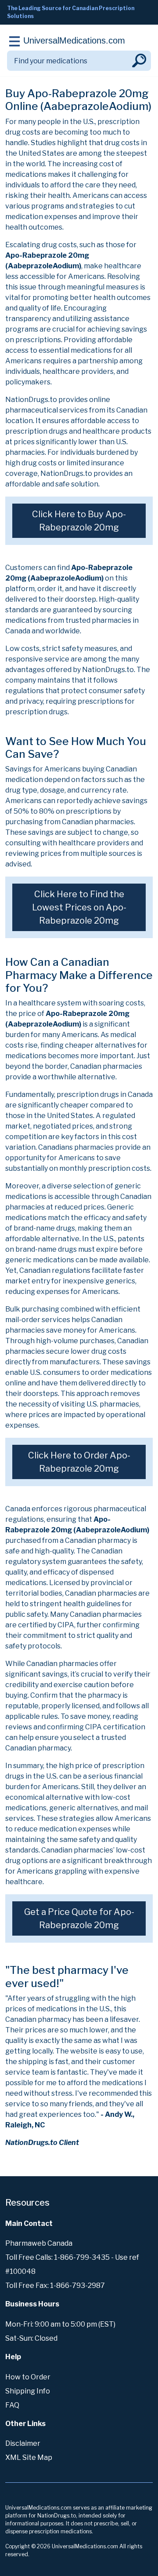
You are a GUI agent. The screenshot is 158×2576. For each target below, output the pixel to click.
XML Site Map (29, 2457)
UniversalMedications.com (74, 40)
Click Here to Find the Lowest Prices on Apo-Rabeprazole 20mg (79, 907)
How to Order (28, 2377)
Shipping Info (28, 2391)
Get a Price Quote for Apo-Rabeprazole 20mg (79, 1918)
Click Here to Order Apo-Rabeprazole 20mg (79, 1462)
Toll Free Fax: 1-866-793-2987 (55, 2286)
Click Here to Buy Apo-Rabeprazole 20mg (79, 521)
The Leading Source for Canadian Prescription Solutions (71, 12)
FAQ (12, 2405)
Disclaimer (23, 2443)
